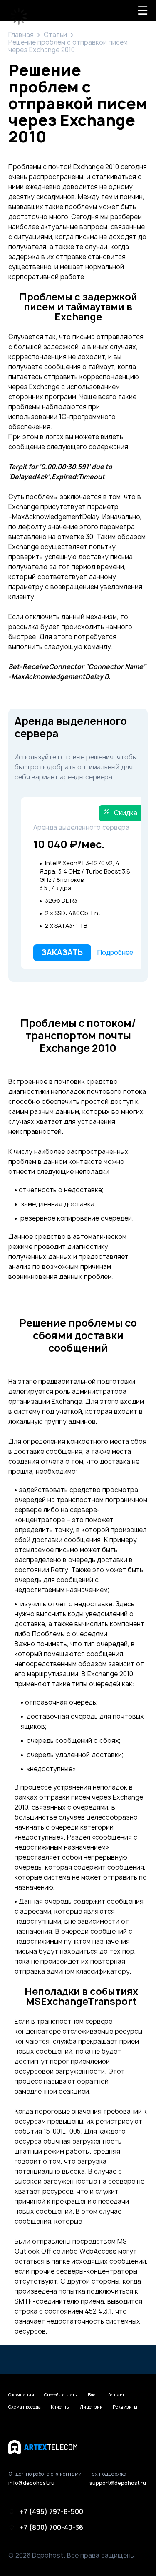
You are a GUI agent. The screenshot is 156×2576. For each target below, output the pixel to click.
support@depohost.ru (118, 2483)
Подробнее (115, 952)
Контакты (118, 2395)
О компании (21, 2395)
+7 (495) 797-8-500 (51, 2511)
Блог (93, 2395)
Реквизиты (125, 2407)
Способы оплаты (61, 2395)
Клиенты (60, 2407)
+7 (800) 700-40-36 (51, 2527)
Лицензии (91, 2407)
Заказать (62, 952)
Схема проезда (25, 2407)
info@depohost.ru (31, 2483)
